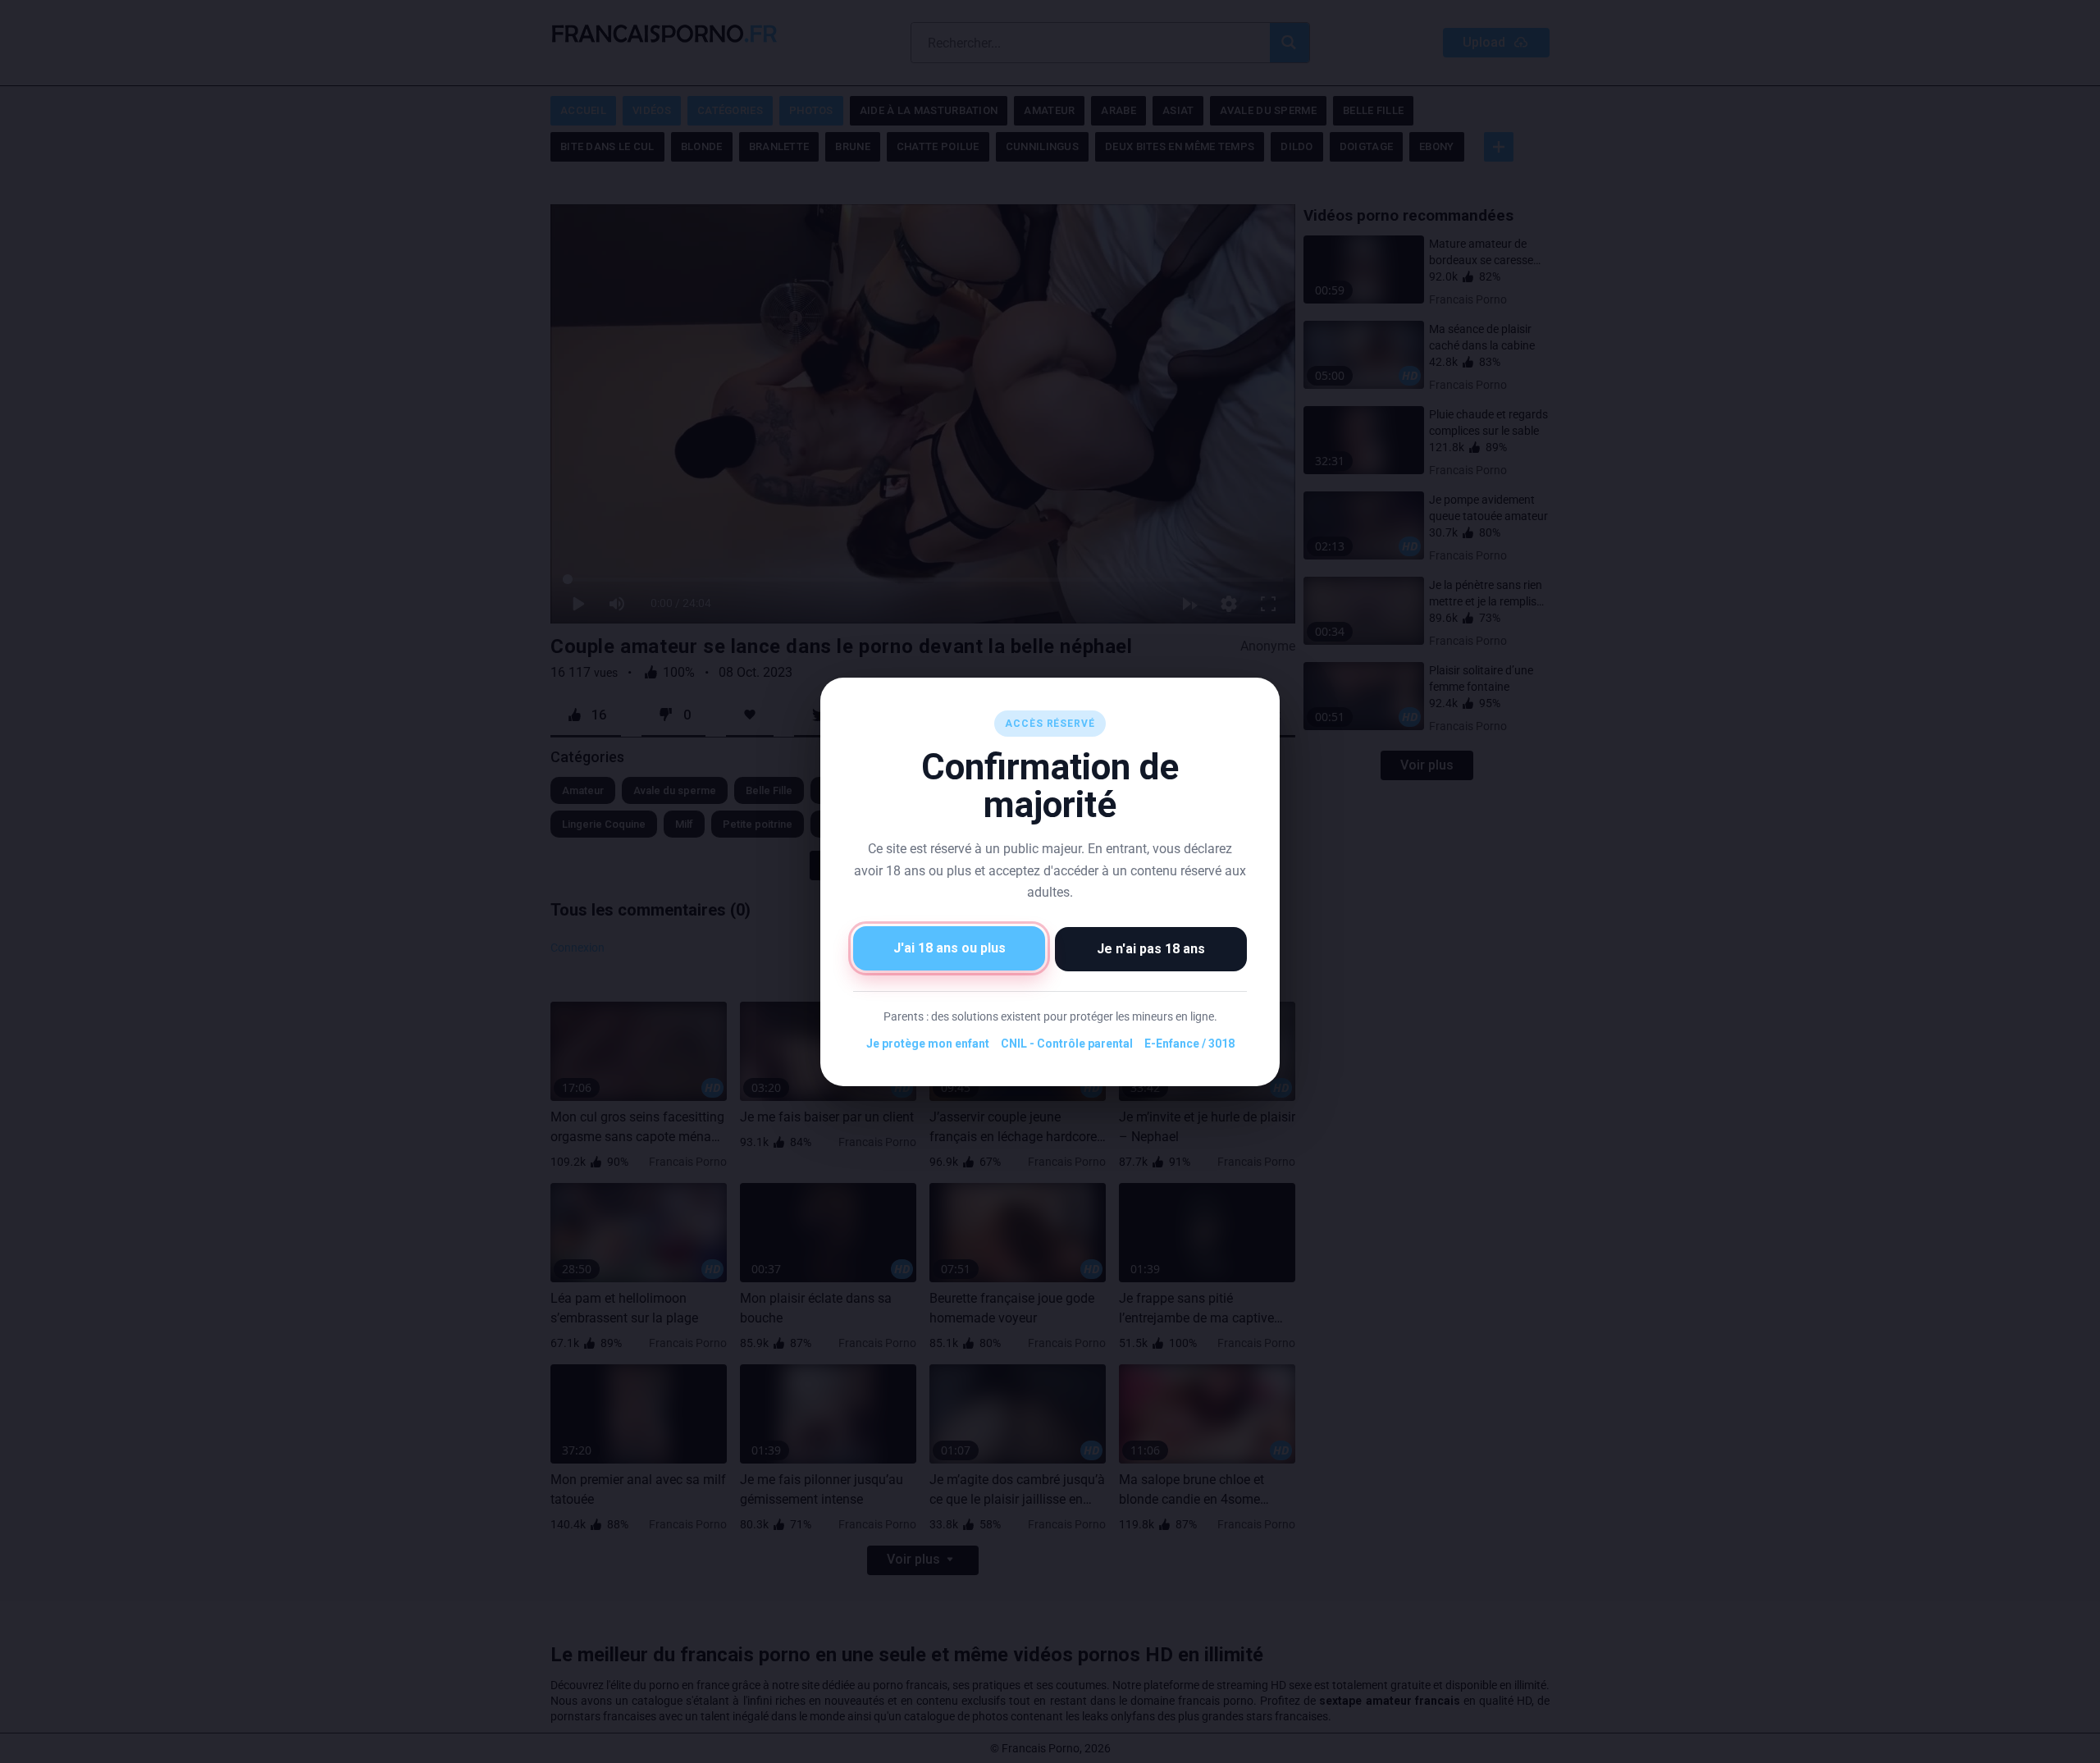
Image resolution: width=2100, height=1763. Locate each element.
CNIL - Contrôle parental (1067, 1044)
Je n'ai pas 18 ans (1151, 948)
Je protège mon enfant (928, 1044)
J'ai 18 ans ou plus (950, 947)
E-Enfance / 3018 (1189, 1044)
